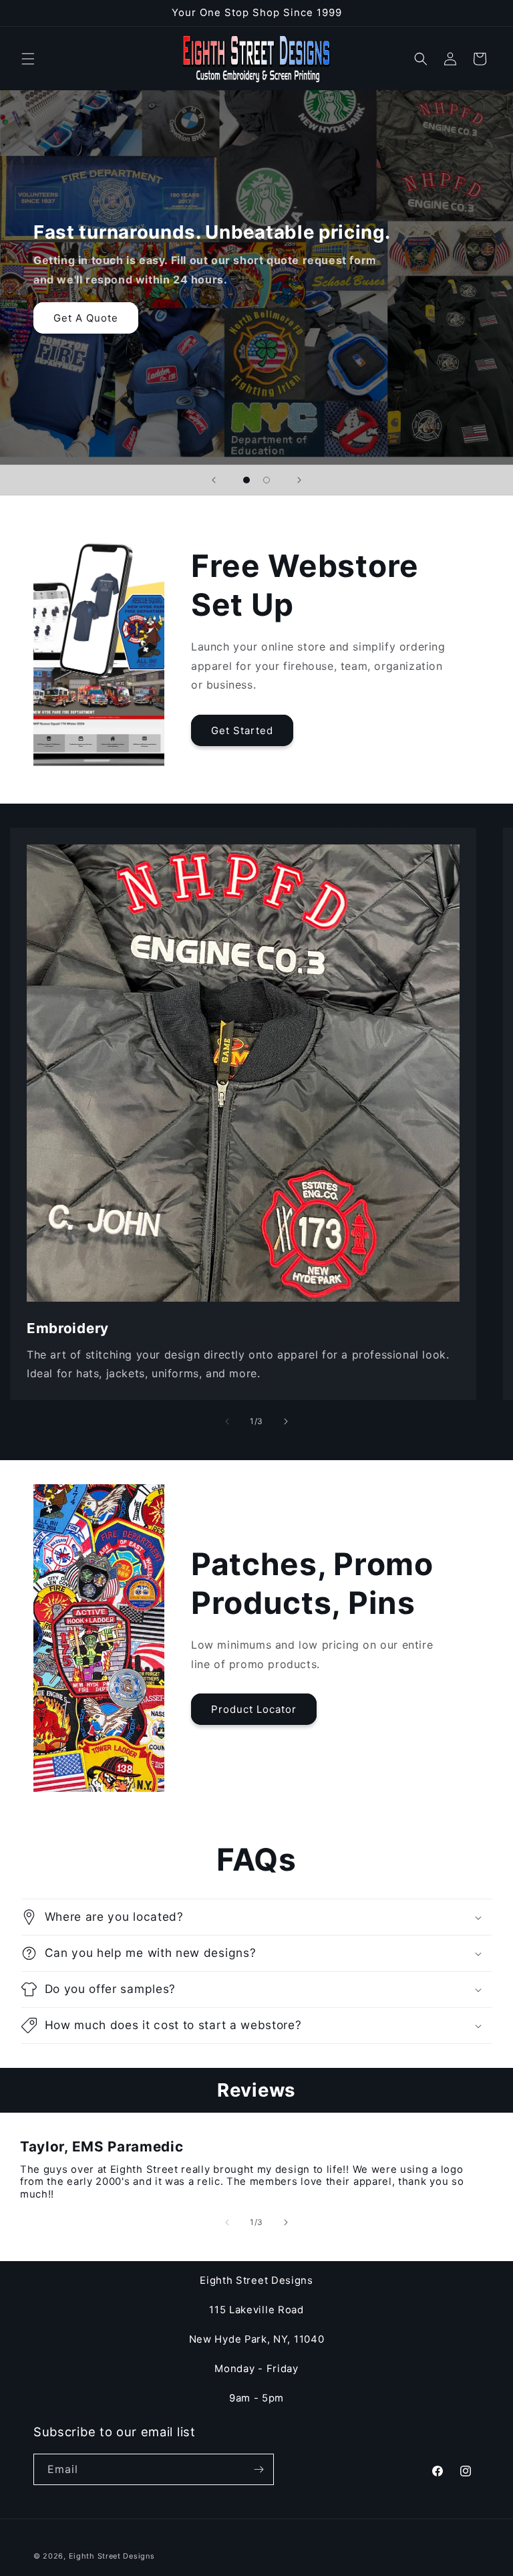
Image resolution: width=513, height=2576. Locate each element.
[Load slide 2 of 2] (267, 480)
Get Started (242, 730)
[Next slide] (299, 480)
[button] (28, 59)
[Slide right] (286, 1421)
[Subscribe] (259, 2469)
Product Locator (254, 1709)
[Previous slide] (214, 480)
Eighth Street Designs (112, 2556)
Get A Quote (86, 318)
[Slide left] (227, 1421)
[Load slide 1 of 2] (246, 480)
